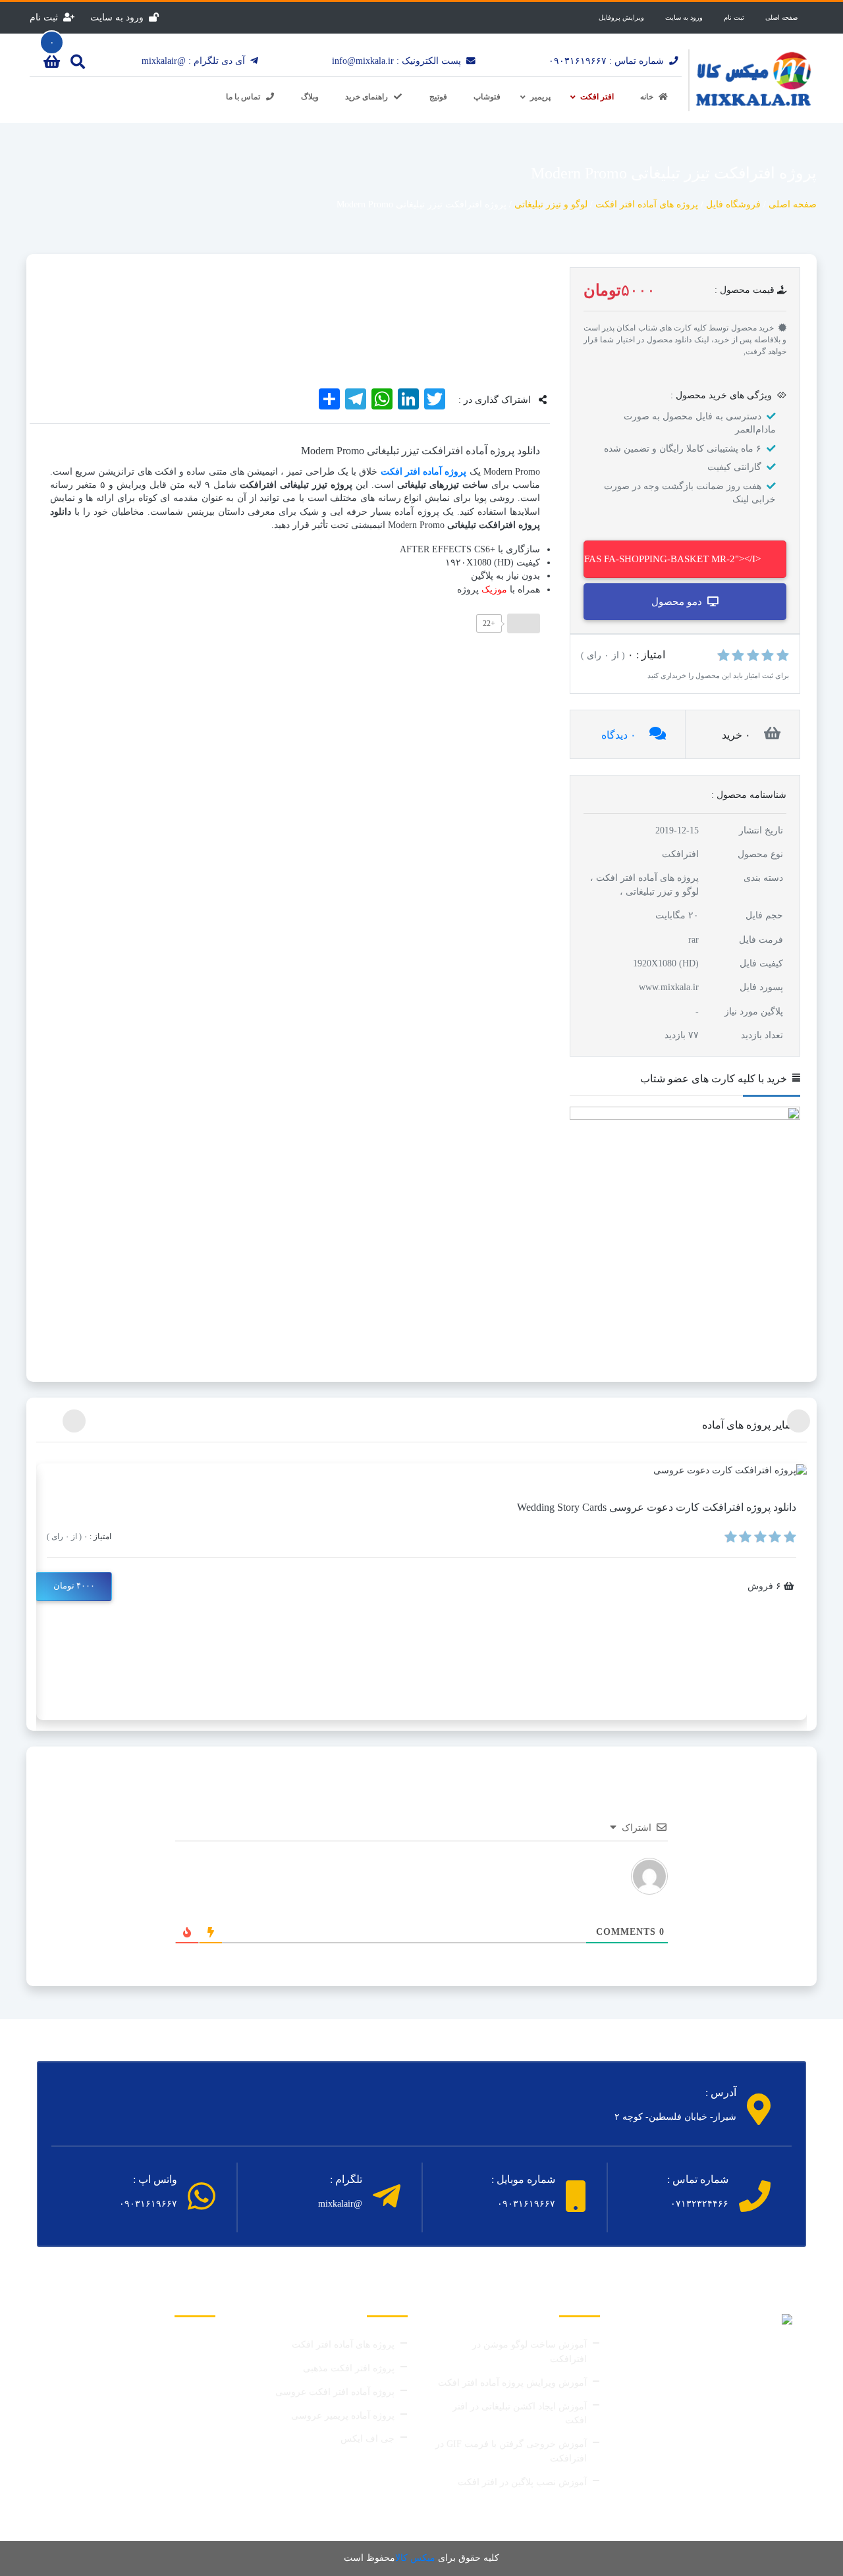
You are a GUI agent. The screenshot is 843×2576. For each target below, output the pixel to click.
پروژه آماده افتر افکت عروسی (335, 2392)
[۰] (52, 64)
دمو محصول (677, 602)
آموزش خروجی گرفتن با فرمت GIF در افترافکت (511, 2451)
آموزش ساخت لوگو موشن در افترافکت (530, 2352)
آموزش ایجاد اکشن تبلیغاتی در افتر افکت (520, 2414)
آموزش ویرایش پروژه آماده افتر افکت (512, 2383)
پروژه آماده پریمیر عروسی (343, 2416)
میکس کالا (415, 2558)
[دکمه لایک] (524, 623)
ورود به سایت (684, 17)
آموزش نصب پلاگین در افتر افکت (522, 2482)
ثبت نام (734, 17)
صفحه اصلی (781, 17)
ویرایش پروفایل (621, 17)
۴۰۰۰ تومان (74, 1586)
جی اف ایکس (367, 2439)
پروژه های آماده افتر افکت (343, 2345)
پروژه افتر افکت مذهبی (349, 2368)
